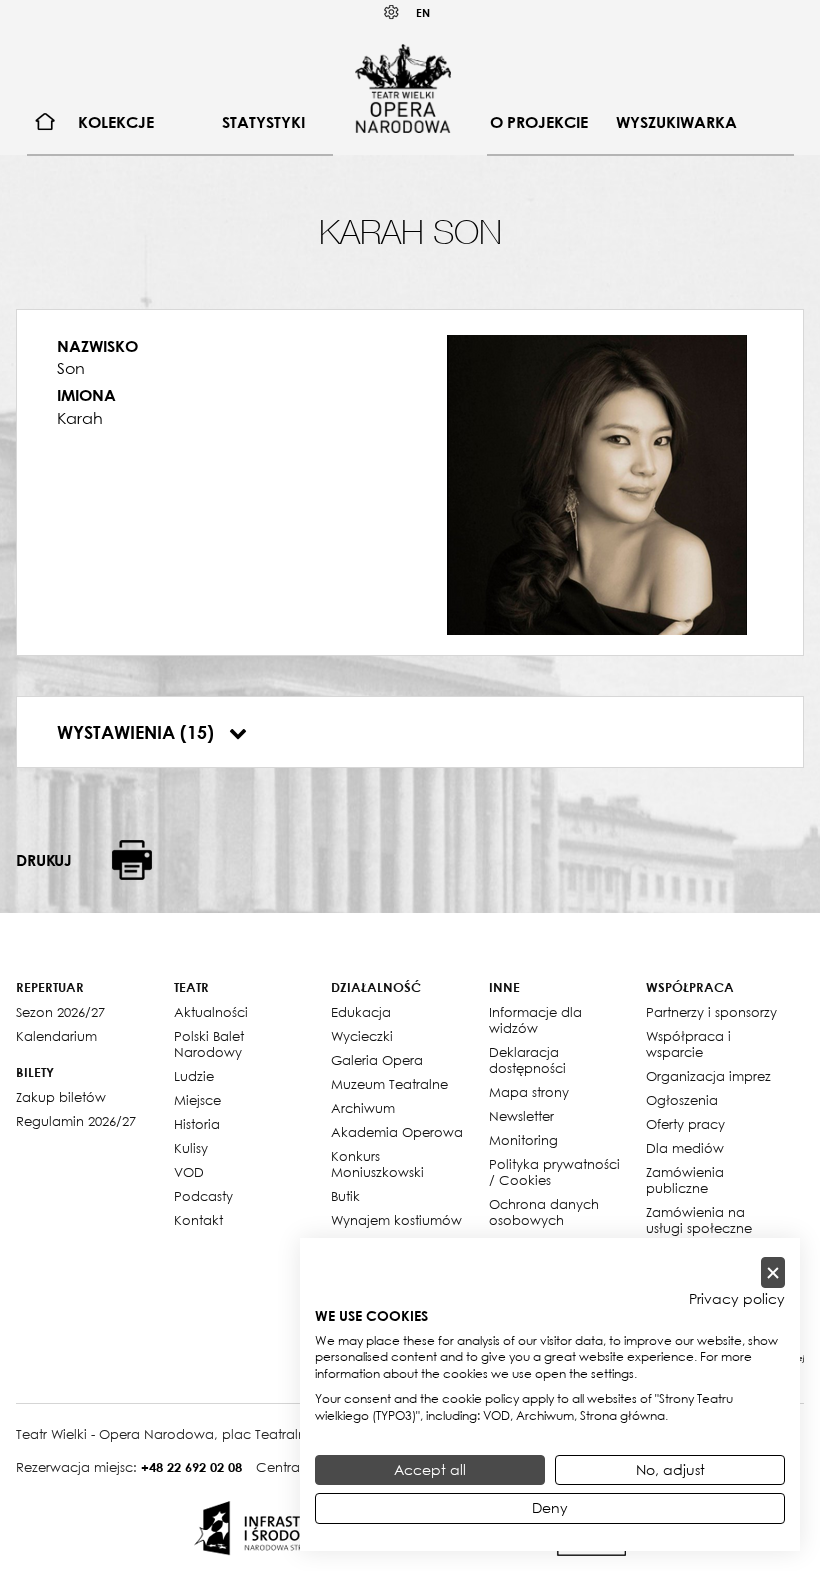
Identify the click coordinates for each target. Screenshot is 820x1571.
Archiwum (363, 1108)
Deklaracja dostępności (527, 1060)
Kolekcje (116, 122)
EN (423, 12)
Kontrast (392, 12)
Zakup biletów (61, 1097)
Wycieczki (362, 1036)
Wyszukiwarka (676, 122)
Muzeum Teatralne (389, 1084)
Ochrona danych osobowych (544, 1212)
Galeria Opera (377, 1060)
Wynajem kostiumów (396, 1220)
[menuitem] (45, 122)
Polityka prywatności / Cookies (554, 1172)
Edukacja (361, 1012)
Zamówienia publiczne (685, 1180)
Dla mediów (685, 1148)
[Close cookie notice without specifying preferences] (773, 1272)
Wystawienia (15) (138, 732)
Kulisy (191, 1148)
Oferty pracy (685, 1124)
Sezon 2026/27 (60, 1012)
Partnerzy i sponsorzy (711, 1012)
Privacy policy (737, 1299)
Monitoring (523, 1140)
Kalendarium (56, 1036)
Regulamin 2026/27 (76, 1121)
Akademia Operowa (397, 1132)
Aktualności (211, 1012)
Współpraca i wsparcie (688, 1044)
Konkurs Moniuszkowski (377, 1164)
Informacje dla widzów (535, 1020)
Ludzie (194, 1076)
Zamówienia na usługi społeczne (699, 1220)
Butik (345, 1196)
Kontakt (198, 1220)
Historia (197, 1124)
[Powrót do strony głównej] (403, 88)
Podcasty (203, 1196)
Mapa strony (529, 1092)
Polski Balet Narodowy (209, 1044)
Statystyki (263, 122)
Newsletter (521, 1116)
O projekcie (539, 122)
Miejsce (197, 1100)
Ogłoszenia (682, 1100)
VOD (189, 1172)
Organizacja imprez (708, 1076)
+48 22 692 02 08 (191, 1467)
